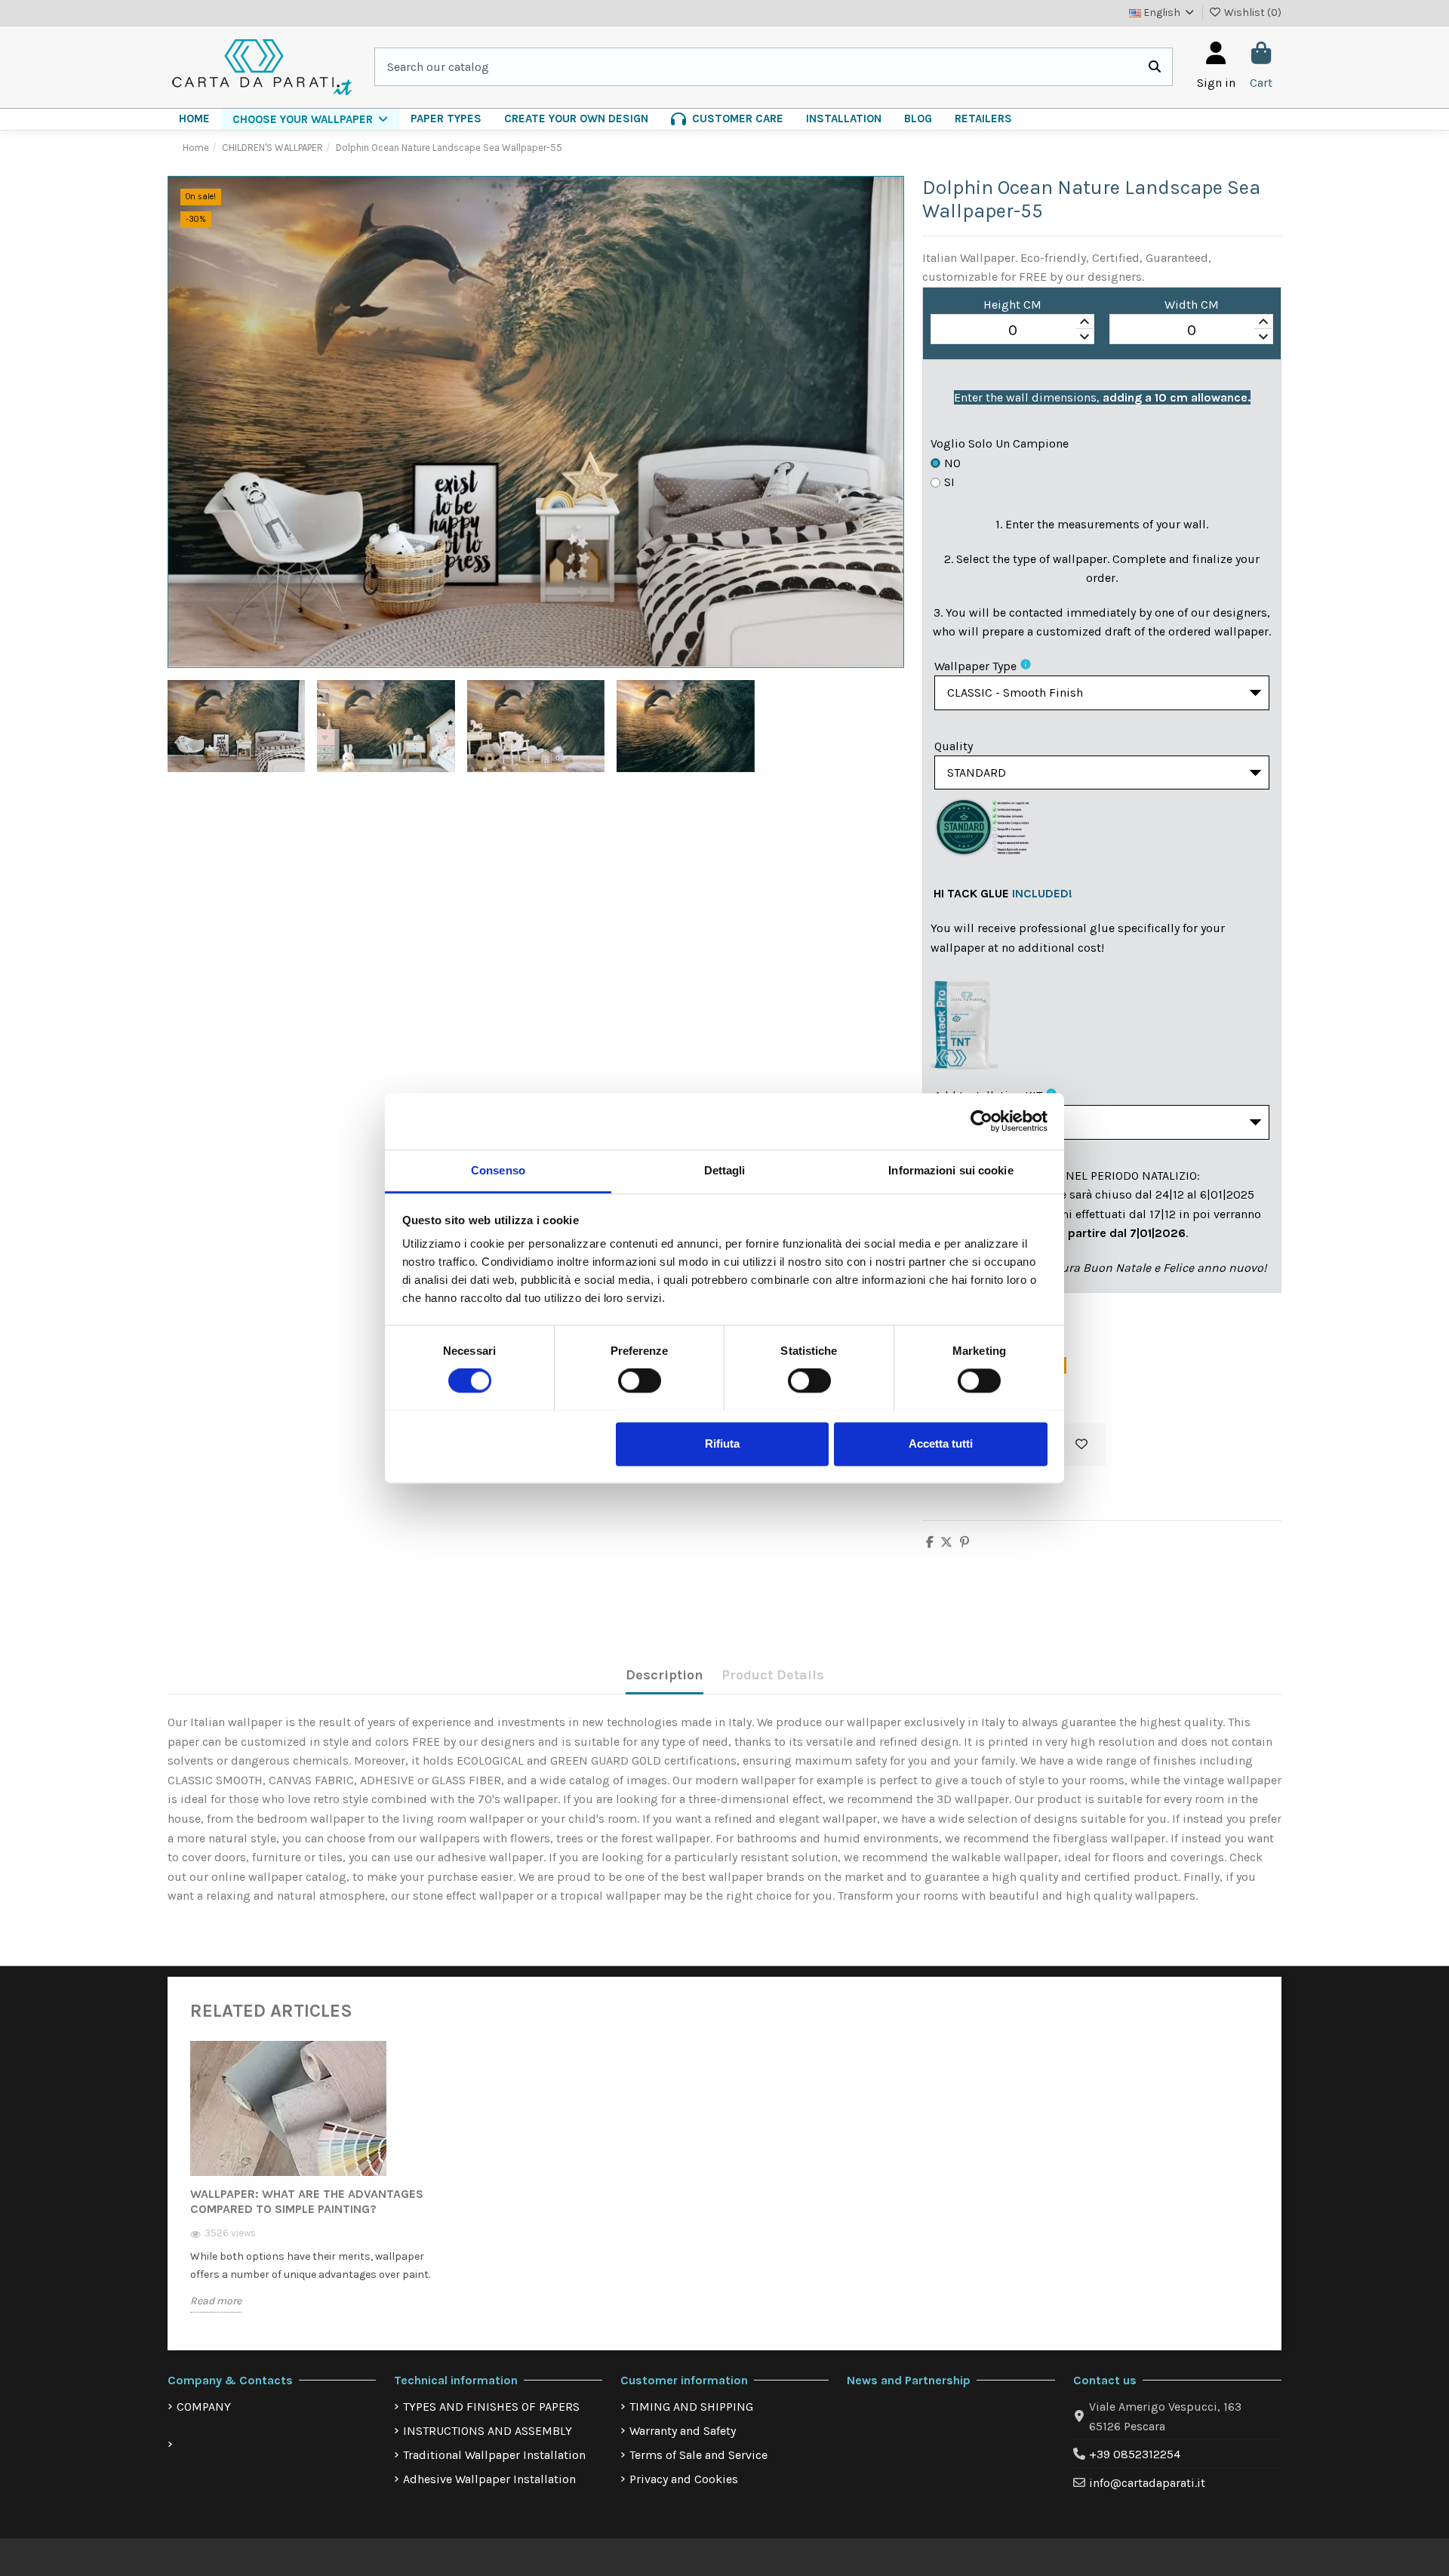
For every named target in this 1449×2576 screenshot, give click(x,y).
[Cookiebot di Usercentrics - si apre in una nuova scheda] (981, 1121)
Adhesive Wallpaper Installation (489, 2479)
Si (949, 482)
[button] (310, 119)
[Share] (930, 1542)
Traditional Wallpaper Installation (494, 2455)
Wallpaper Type (975, 666)
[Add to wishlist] (1081, 1445)
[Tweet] (946, 1542)
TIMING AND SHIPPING (691, 2407)
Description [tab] (665, 1675)
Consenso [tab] (498, 1170)
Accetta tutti (941, 1443)
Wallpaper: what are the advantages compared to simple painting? (307, 2201)
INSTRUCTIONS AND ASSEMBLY (488, 2431)
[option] (315, 2188)
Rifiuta (722, 1443)
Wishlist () (1252, 12)
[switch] (640, 1380)
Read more (216, 2301)
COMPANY (204, 2407)
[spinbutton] (1012, 330)
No (952, 463)
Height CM (1012, 305)
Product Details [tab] (773, 1675)
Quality (954, 746)
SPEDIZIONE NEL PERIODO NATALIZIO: (1098, 1176)
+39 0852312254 (1135, 2454)
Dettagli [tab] (725, 1170)
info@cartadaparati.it (1147, 2483)
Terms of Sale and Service (698, 2455)
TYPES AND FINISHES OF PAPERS (491, 2407)
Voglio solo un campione (1000, 443)
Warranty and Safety (683, 2431)
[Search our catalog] (1155, 67)
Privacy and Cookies (684, 2479)
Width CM (1192, 305)
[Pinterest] (964, 1542)
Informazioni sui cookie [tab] (951, 1170)
